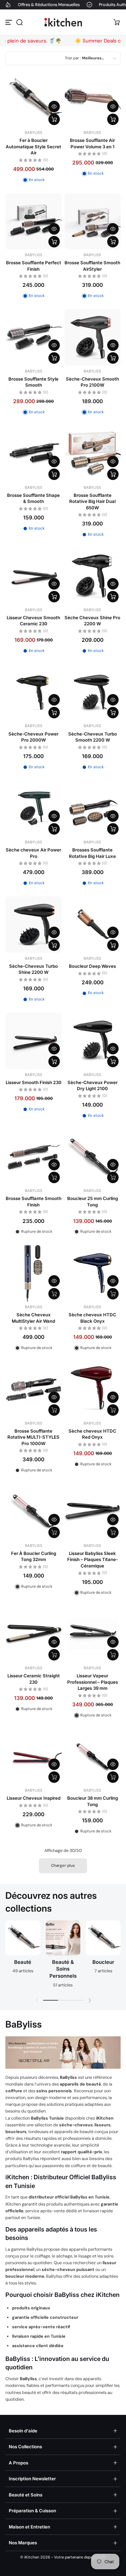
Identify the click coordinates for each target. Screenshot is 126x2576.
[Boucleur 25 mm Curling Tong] (93, 1157)
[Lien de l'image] (23, 1956)
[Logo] (63, 22)
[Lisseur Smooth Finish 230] (34, 1041)
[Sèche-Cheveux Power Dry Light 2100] (93, 1041)
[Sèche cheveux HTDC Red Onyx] (93, 1389)
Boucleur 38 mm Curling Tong (93, 1801)
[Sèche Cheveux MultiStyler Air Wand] (34, 1273)
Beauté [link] (23, 1962)
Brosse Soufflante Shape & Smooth (33, 498)
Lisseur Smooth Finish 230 (34, 1082)
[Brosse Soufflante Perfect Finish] (34, 221)
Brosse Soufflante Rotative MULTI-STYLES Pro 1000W (33, 1437)
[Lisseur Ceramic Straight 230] (34, 1635)
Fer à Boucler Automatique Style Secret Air (33, 146)
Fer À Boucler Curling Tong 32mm (34, 1556)
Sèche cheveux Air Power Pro (33, 853)
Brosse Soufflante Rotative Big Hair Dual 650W (92, 501)
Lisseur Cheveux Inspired (34, 1798)
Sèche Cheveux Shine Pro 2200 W (92, 621)
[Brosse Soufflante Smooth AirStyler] (93, 221)
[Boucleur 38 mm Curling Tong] (93, 1757)
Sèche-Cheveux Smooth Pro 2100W (92, 382)
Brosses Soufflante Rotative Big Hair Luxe (92, 853)
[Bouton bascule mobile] (9, 22)
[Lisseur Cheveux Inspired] (34, 1757)
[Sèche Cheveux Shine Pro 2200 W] (93, 576)
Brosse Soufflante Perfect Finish (34, 266)
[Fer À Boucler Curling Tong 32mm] (34, 1512)
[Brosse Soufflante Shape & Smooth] (34, 454)
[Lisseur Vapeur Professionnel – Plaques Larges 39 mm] (93, 1635)
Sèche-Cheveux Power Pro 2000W (33, 737)
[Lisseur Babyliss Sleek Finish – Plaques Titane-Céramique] (93, 1512)
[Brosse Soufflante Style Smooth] (34, 337)
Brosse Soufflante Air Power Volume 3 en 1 (92, 143)
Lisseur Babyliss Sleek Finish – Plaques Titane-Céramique (93, 1560)
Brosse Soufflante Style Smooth (33, 382)
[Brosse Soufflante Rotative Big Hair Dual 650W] (93, 454)
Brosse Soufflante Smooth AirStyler (92, 266)
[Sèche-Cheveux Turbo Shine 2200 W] (34, 925)
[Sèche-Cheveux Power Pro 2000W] (34, 692)
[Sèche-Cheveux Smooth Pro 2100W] (93, 337)
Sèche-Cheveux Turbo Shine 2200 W (33, 969)
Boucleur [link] (103, 1962)
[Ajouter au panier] (54, 119)
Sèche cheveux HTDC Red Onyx (92, 1434)
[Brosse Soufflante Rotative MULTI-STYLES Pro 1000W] (34, 1389)
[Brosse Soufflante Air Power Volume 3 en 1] (93, 99)
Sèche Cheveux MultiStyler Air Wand (33, 1318)
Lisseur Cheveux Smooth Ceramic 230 (33, 621)
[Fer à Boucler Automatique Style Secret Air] (34, 99)
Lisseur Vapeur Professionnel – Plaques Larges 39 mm (93, 1682)
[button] (19, 22)
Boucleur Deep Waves (92, 966)
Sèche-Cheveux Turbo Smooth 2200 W (93, 737)
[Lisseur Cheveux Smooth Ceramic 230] (34, 576)
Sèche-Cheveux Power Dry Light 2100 (93, 1085)
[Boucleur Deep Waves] (93, 925)
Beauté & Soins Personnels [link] (63, 1969)
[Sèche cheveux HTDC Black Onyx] (93, 1273)
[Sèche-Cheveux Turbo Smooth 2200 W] (93, 692)
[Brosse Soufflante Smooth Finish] (34, 1157)
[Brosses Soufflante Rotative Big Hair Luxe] (93, 809)
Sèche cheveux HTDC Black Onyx (92, 1318)
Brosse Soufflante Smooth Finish (34, 1201)
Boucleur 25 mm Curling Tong (93, 1201)
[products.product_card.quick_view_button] (54, 107)
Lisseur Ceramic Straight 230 (34, 1679)
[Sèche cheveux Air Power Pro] (34, 809)
